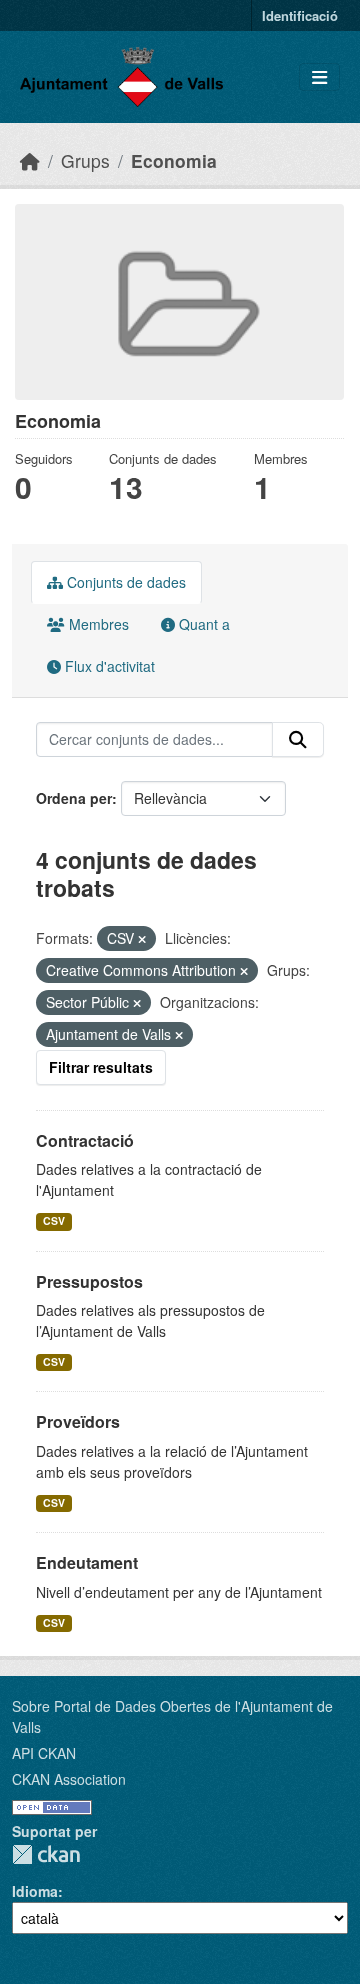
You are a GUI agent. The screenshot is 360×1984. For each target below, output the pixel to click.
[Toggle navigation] (319, 77)
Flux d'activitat (108, 666)
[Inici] (30, 160)
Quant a (202, 624)
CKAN (46, 1854)
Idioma (35, 1891)
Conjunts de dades (124, 582)
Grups (85, 160)
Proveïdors (78, 1421)
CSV (54, 1220)
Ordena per (74, 798)
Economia (174, 160)
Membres (97, 624)
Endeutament (87, 1562)
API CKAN (44, 1753)
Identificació (300, 15)
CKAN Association (69, 1779)
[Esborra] (142, 939)
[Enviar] (298, 740)
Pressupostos (89, 1281)
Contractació (85, 1140)
